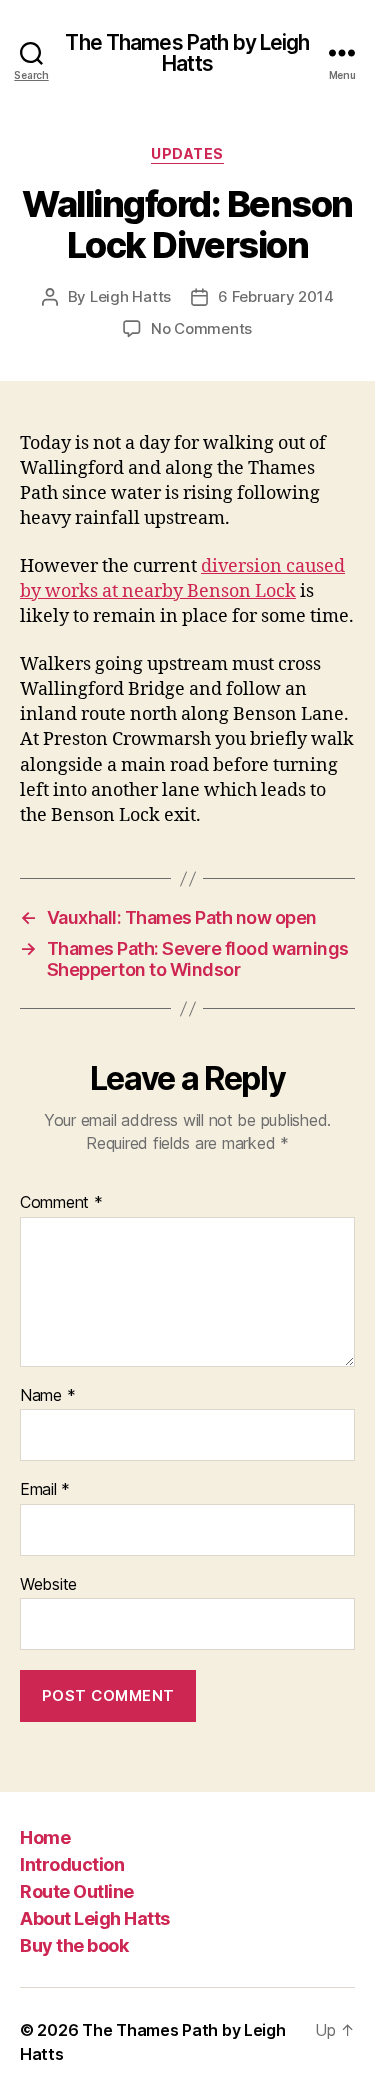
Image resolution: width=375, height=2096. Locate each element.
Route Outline (77, 1891)
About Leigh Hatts (95, 1918)
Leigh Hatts (130, 296)
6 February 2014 (275, 296)
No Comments (201, 328)
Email (45, 1490)
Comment (61, 1203)
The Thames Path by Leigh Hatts (187, 53)
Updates (187, 153)
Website (48, 1585)
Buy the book (74, 1945)
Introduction (72, 1864)
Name (47, 1396)
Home (45, 1837)
